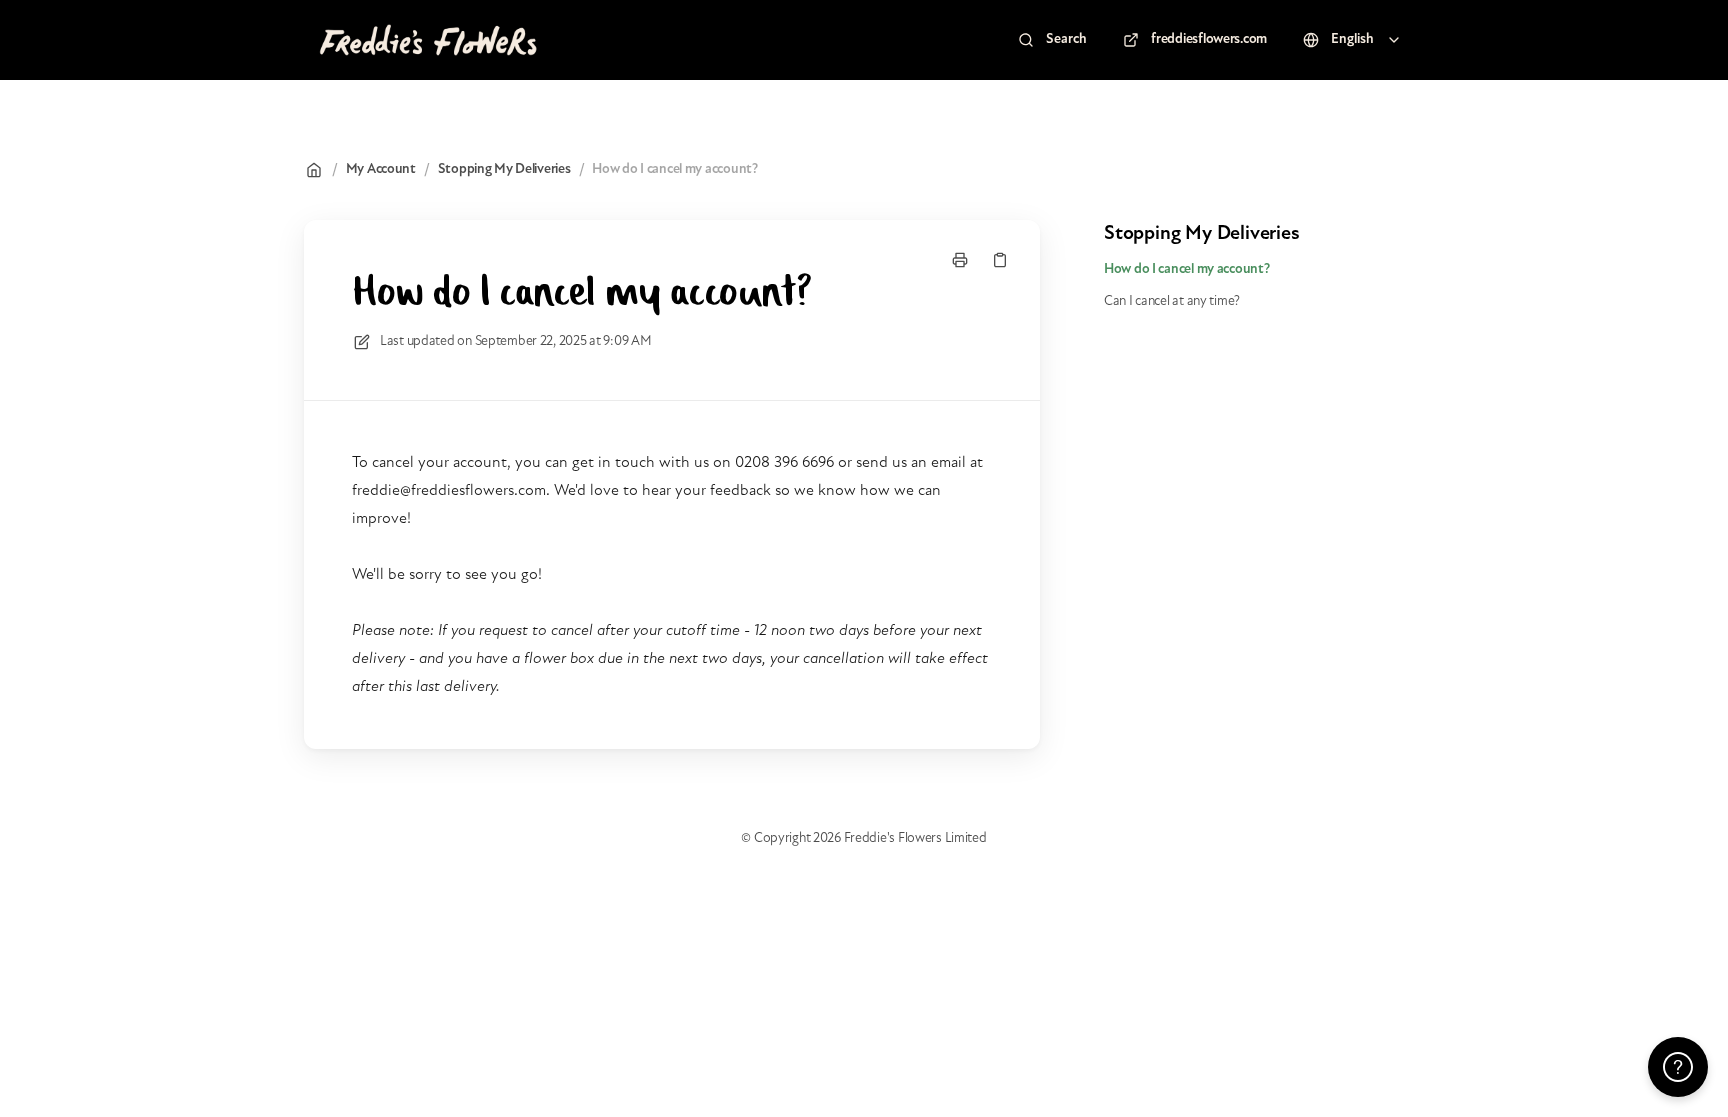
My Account (381, 169)
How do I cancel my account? (674, 169)
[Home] (427, 40)
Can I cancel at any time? (1172, 301)
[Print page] (960, 260)
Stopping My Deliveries (504, 169)
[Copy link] (1000, 260)
